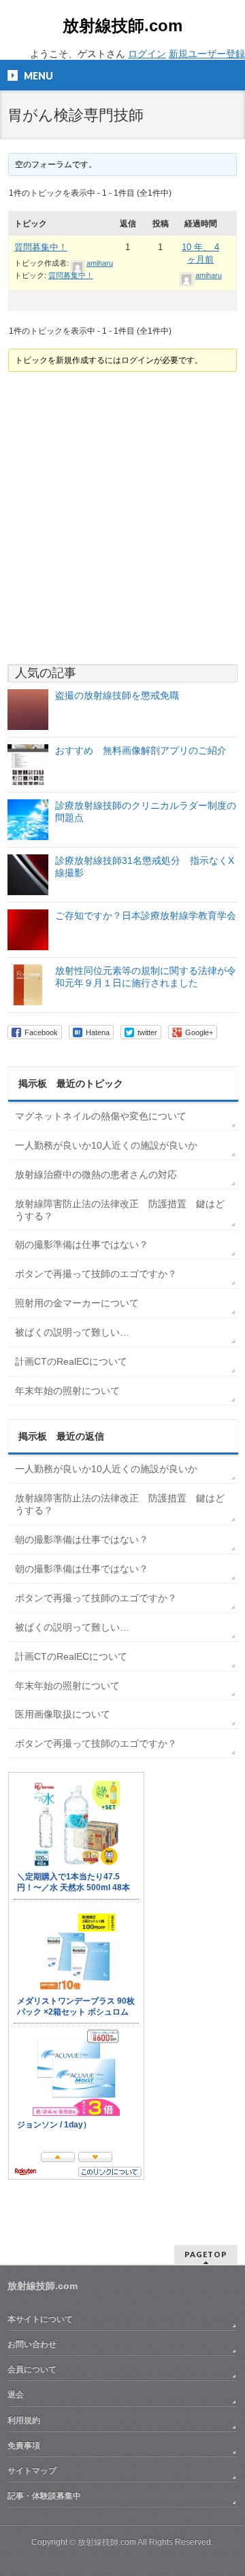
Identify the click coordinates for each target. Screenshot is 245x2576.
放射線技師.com (122, 25)
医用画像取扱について (63, 1714)
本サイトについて (40, 2319)
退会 (16, 2395)
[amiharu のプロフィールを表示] (78, 263)
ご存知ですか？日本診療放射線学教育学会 (146, 916)
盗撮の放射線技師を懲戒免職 (117, 695)
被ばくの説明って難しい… (72, 1332)
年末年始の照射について (67, 1391)
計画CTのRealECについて (71, 1361)
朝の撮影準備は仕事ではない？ (82, 1245)
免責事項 (24, 2446)
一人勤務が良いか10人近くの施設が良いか (106, 1145)
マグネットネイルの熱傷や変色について (101, 1116)
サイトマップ (32, 2471)
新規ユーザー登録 (207, 54)
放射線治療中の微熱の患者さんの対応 (96, 1174)
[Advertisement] (122, 518)
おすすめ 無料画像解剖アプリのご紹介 (141, 750)
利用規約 (24, 2420)
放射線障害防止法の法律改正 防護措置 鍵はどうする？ (120, 1210)
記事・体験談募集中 (44, 2496)
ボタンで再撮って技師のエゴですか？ (96, 1274)
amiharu (100, 263)
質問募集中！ (41, 247)
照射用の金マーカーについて (77, 1303)
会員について (32, 2369)
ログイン (147, 54)
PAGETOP (206, 2254)
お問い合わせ (32, 2344)
